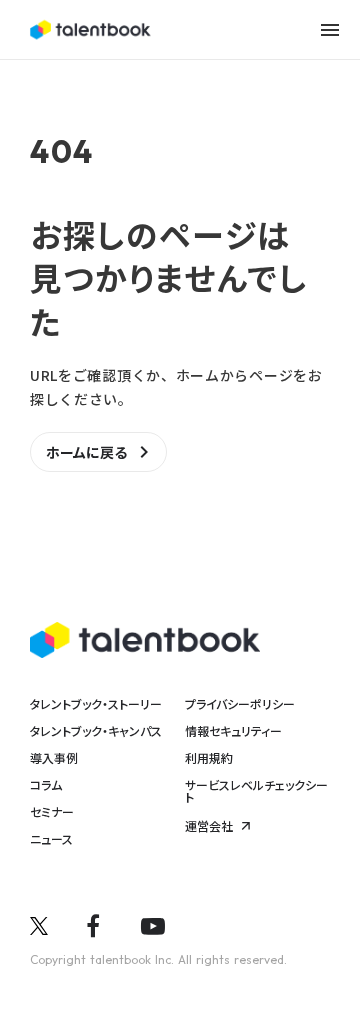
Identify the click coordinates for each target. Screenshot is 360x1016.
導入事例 (54, 758)
